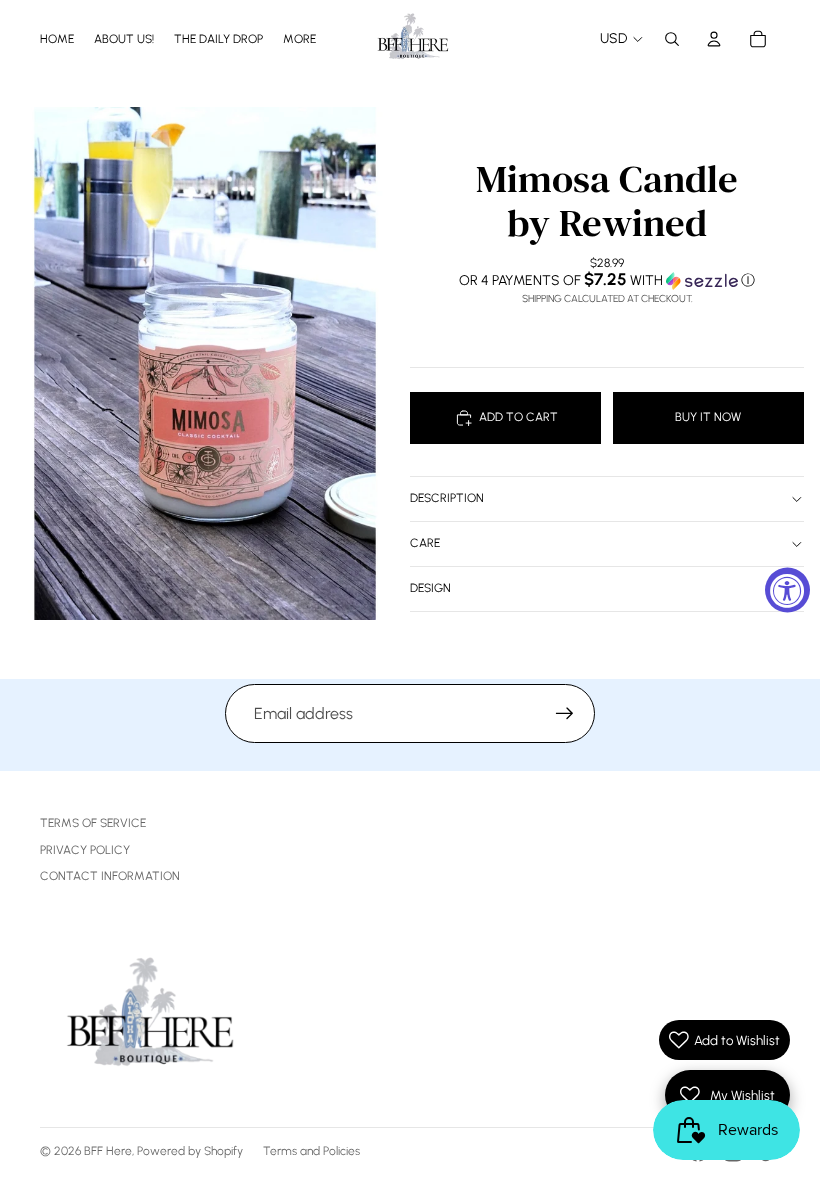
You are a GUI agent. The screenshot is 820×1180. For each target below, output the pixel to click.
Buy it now (708, 417)
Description (447, 498)
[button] (607, 280)
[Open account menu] (714, 39)
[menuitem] (299, 38)
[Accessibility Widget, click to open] (787, 590)
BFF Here (108, 1151)
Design (430, 588)
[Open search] (672, 39)
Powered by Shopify (190, 1151)
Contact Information (110, 876)
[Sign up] (565, 714)
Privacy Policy (85, 850)
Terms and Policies (311, 1151)
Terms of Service (93, 823)
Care (425, 543)
